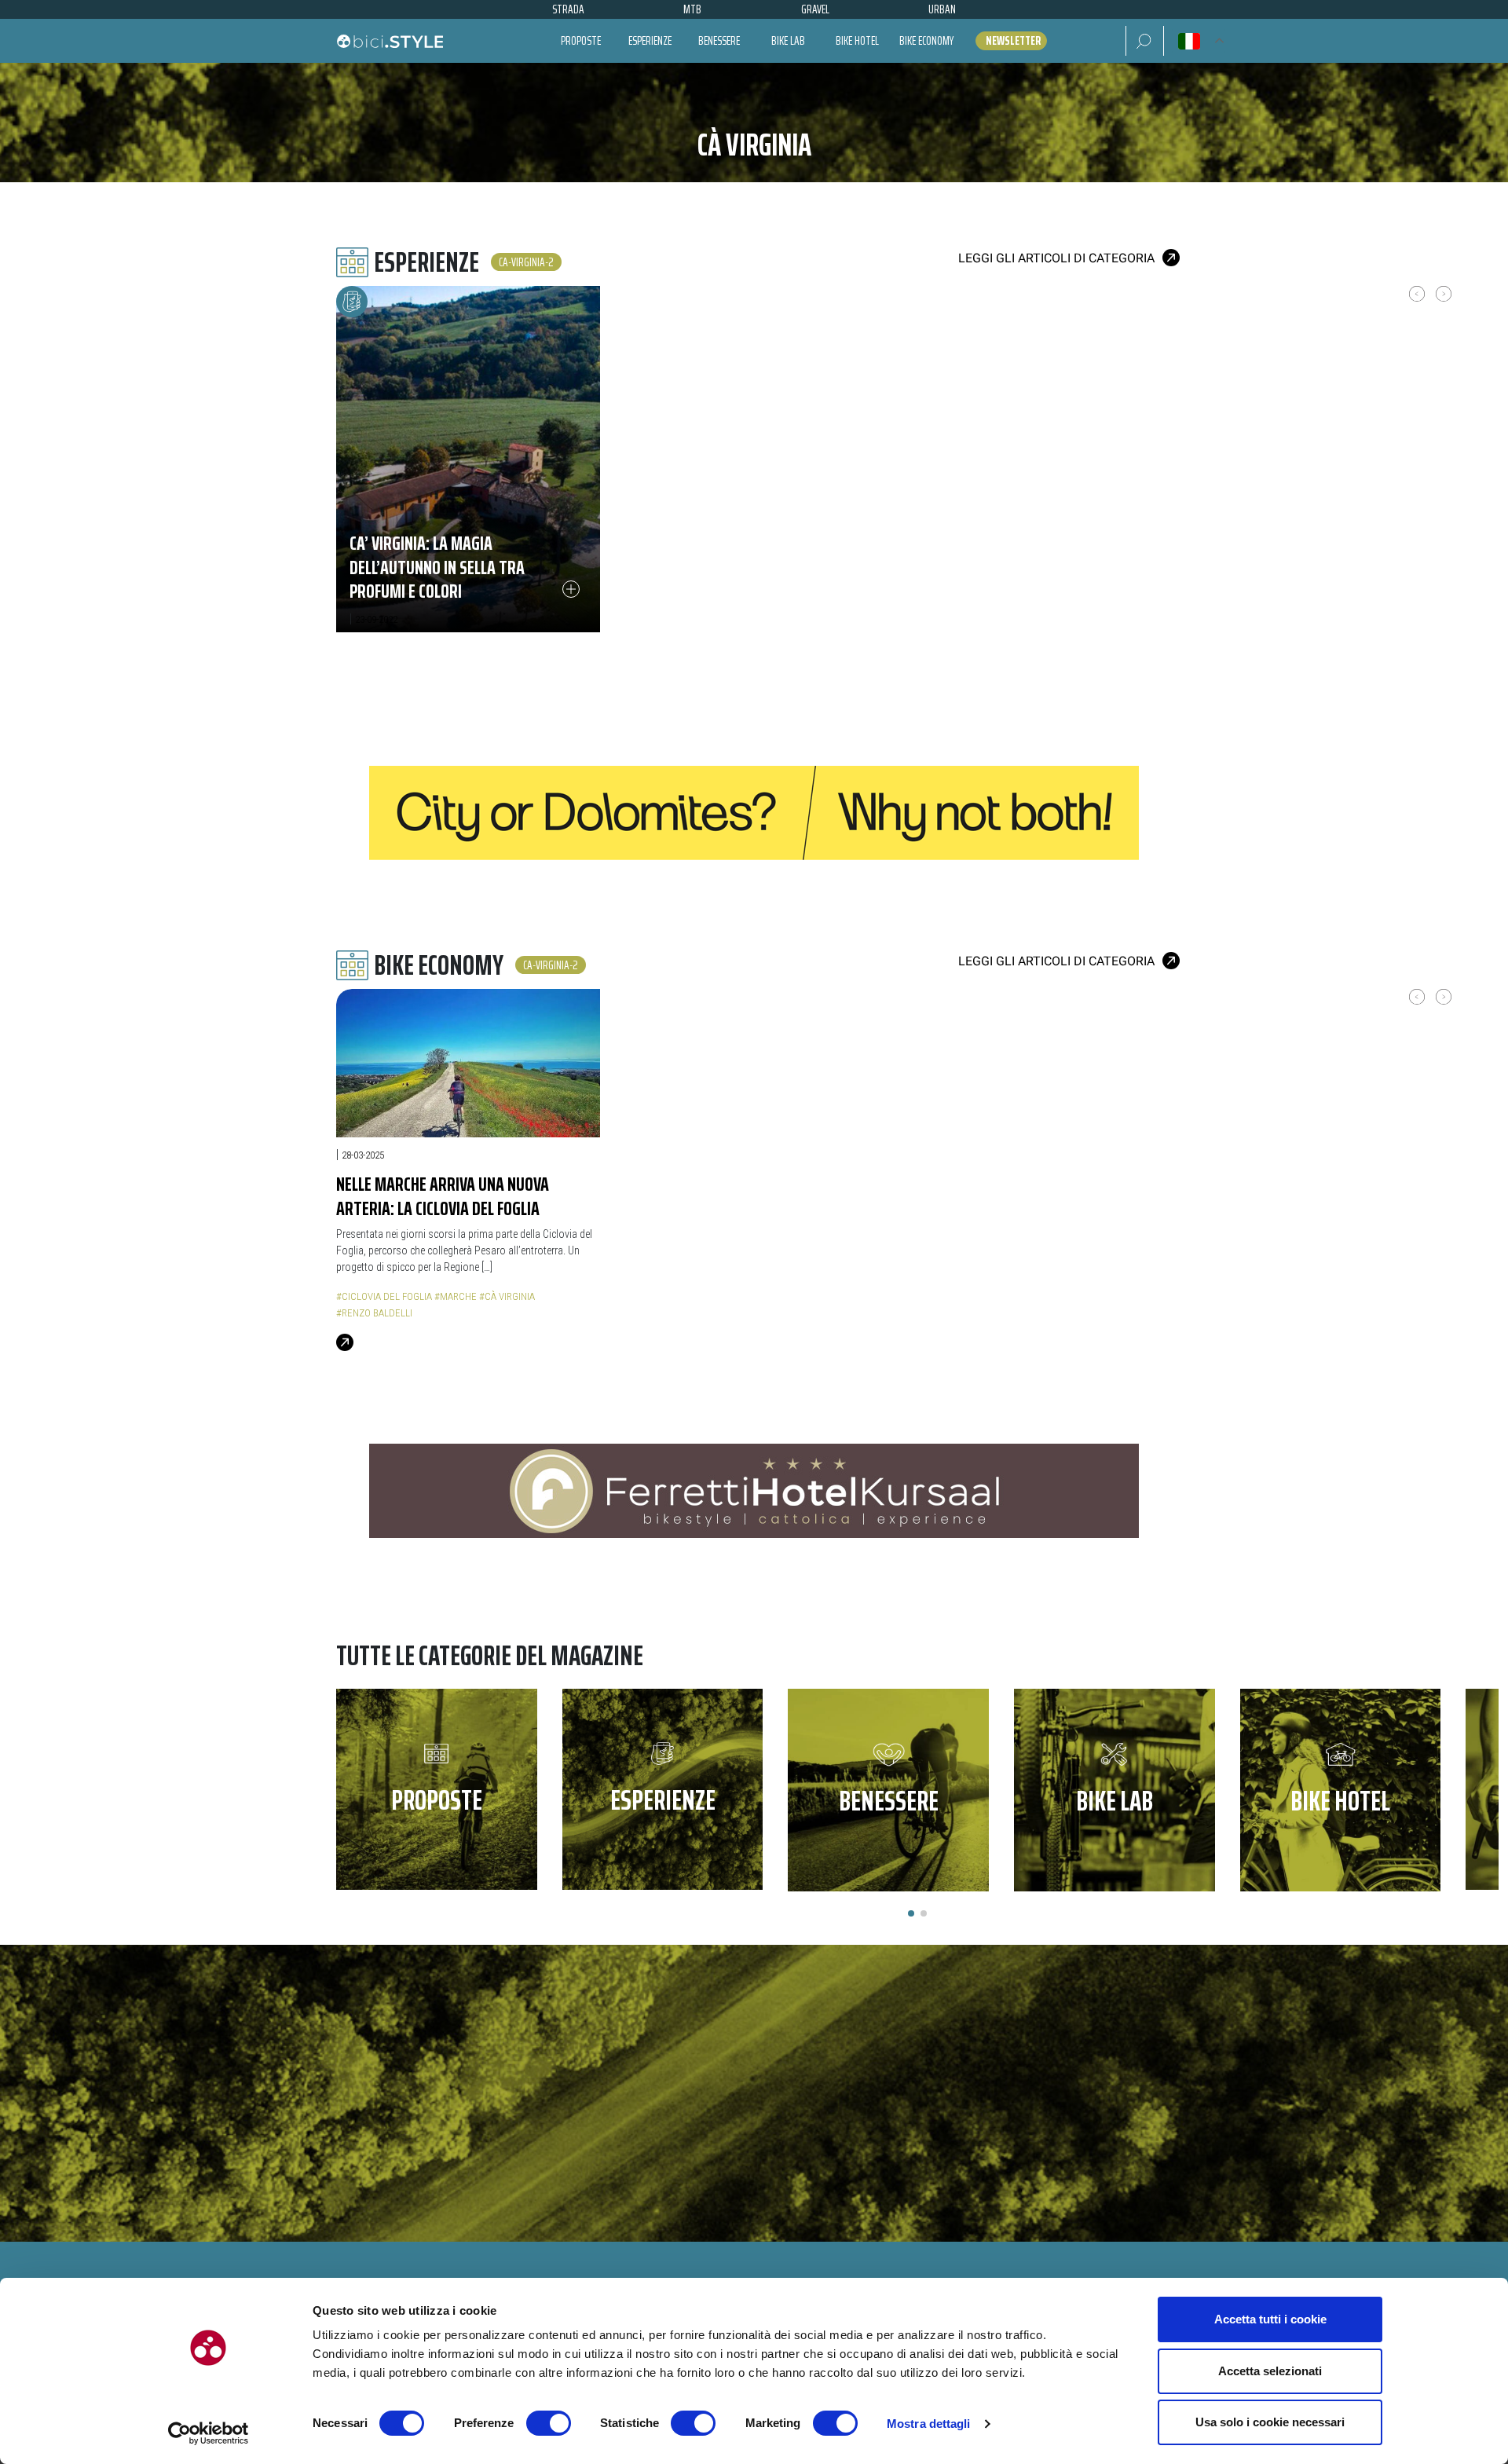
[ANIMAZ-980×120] (754, 1490)
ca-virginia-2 (526, 262)
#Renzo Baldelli (374, 1313)
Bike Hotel (857, 40)
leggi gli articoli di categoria (1056, 258)
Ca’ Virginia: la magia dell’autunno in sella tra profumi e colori (437, 567)
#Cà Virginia (507, 1296)
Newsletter (1013, 41)
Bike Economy (926, 40)
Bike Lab (788, 40)
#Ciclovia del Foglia (384, 1296)
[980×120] (754, 812)
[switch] (549, 2423)
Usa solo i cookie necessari (1270, 2422)
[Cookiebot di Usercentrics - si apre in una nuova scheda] (209, 2433)
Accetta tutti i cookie (1270, 2319)
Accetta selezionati (1270, 2371)
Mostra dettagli (929, 2424)
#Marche (456, 1296)
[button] (1145, 41)
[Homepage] (390, 41)
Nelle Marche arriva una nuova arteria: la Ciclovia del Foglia (443, 1196)
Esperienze (650, 40)
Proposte (581, 40)
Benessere (719, 40)
